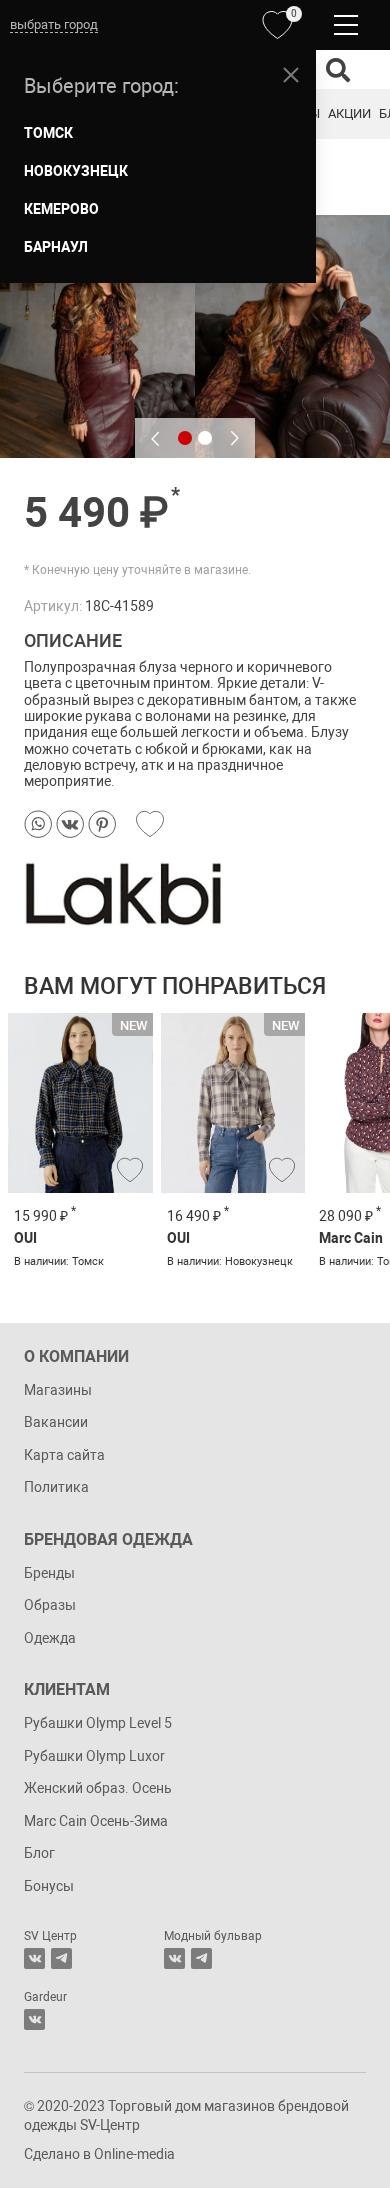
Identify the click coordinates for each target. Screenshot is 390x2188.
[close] (291, 75)
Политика (56, 1487)
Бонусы (49, 1886)
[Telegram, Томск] (61, 1958)
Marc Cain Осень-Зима (96, 1821)
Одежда (50, 1638)
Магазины (58, 1390)
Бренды (49, 1573)
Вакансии (56, 1422)
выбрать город (54, 24)
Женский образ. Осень (98, 1788)
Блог (39, 1853)
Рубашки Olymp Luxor (94, 1756)
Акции (349, 113)
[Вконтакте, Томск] (34, 1958)
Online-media (134, 2154)
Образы (50, 1605)
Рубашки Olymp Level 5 (98, 1723)
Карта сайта (64, 1455)
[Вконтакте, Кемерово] (34, 2019)
